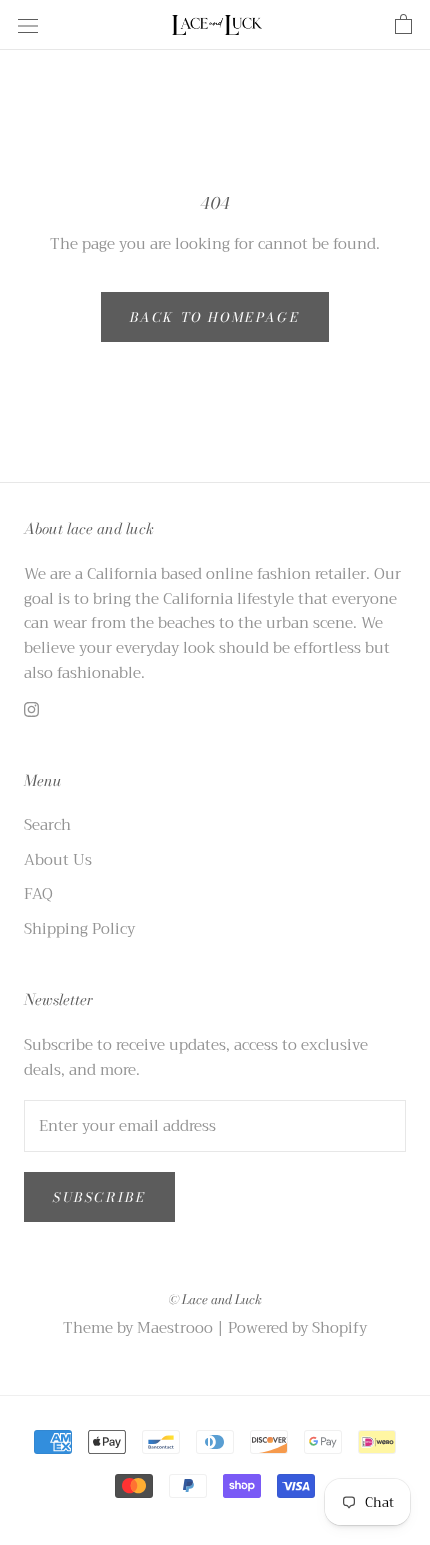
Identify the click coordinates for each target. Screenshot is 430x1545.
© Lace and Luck (215, 1299)
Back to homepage (215, 317)
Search (47, 825)
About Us (58, 860)
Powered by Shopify (297, 1328)
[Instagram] (31, 709)
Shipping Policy (79, 929)
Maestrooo (175, 1328)
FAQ (38, 894)
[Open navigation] (28, 24)
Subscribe (99, 1197)
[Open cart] (403, 25)
